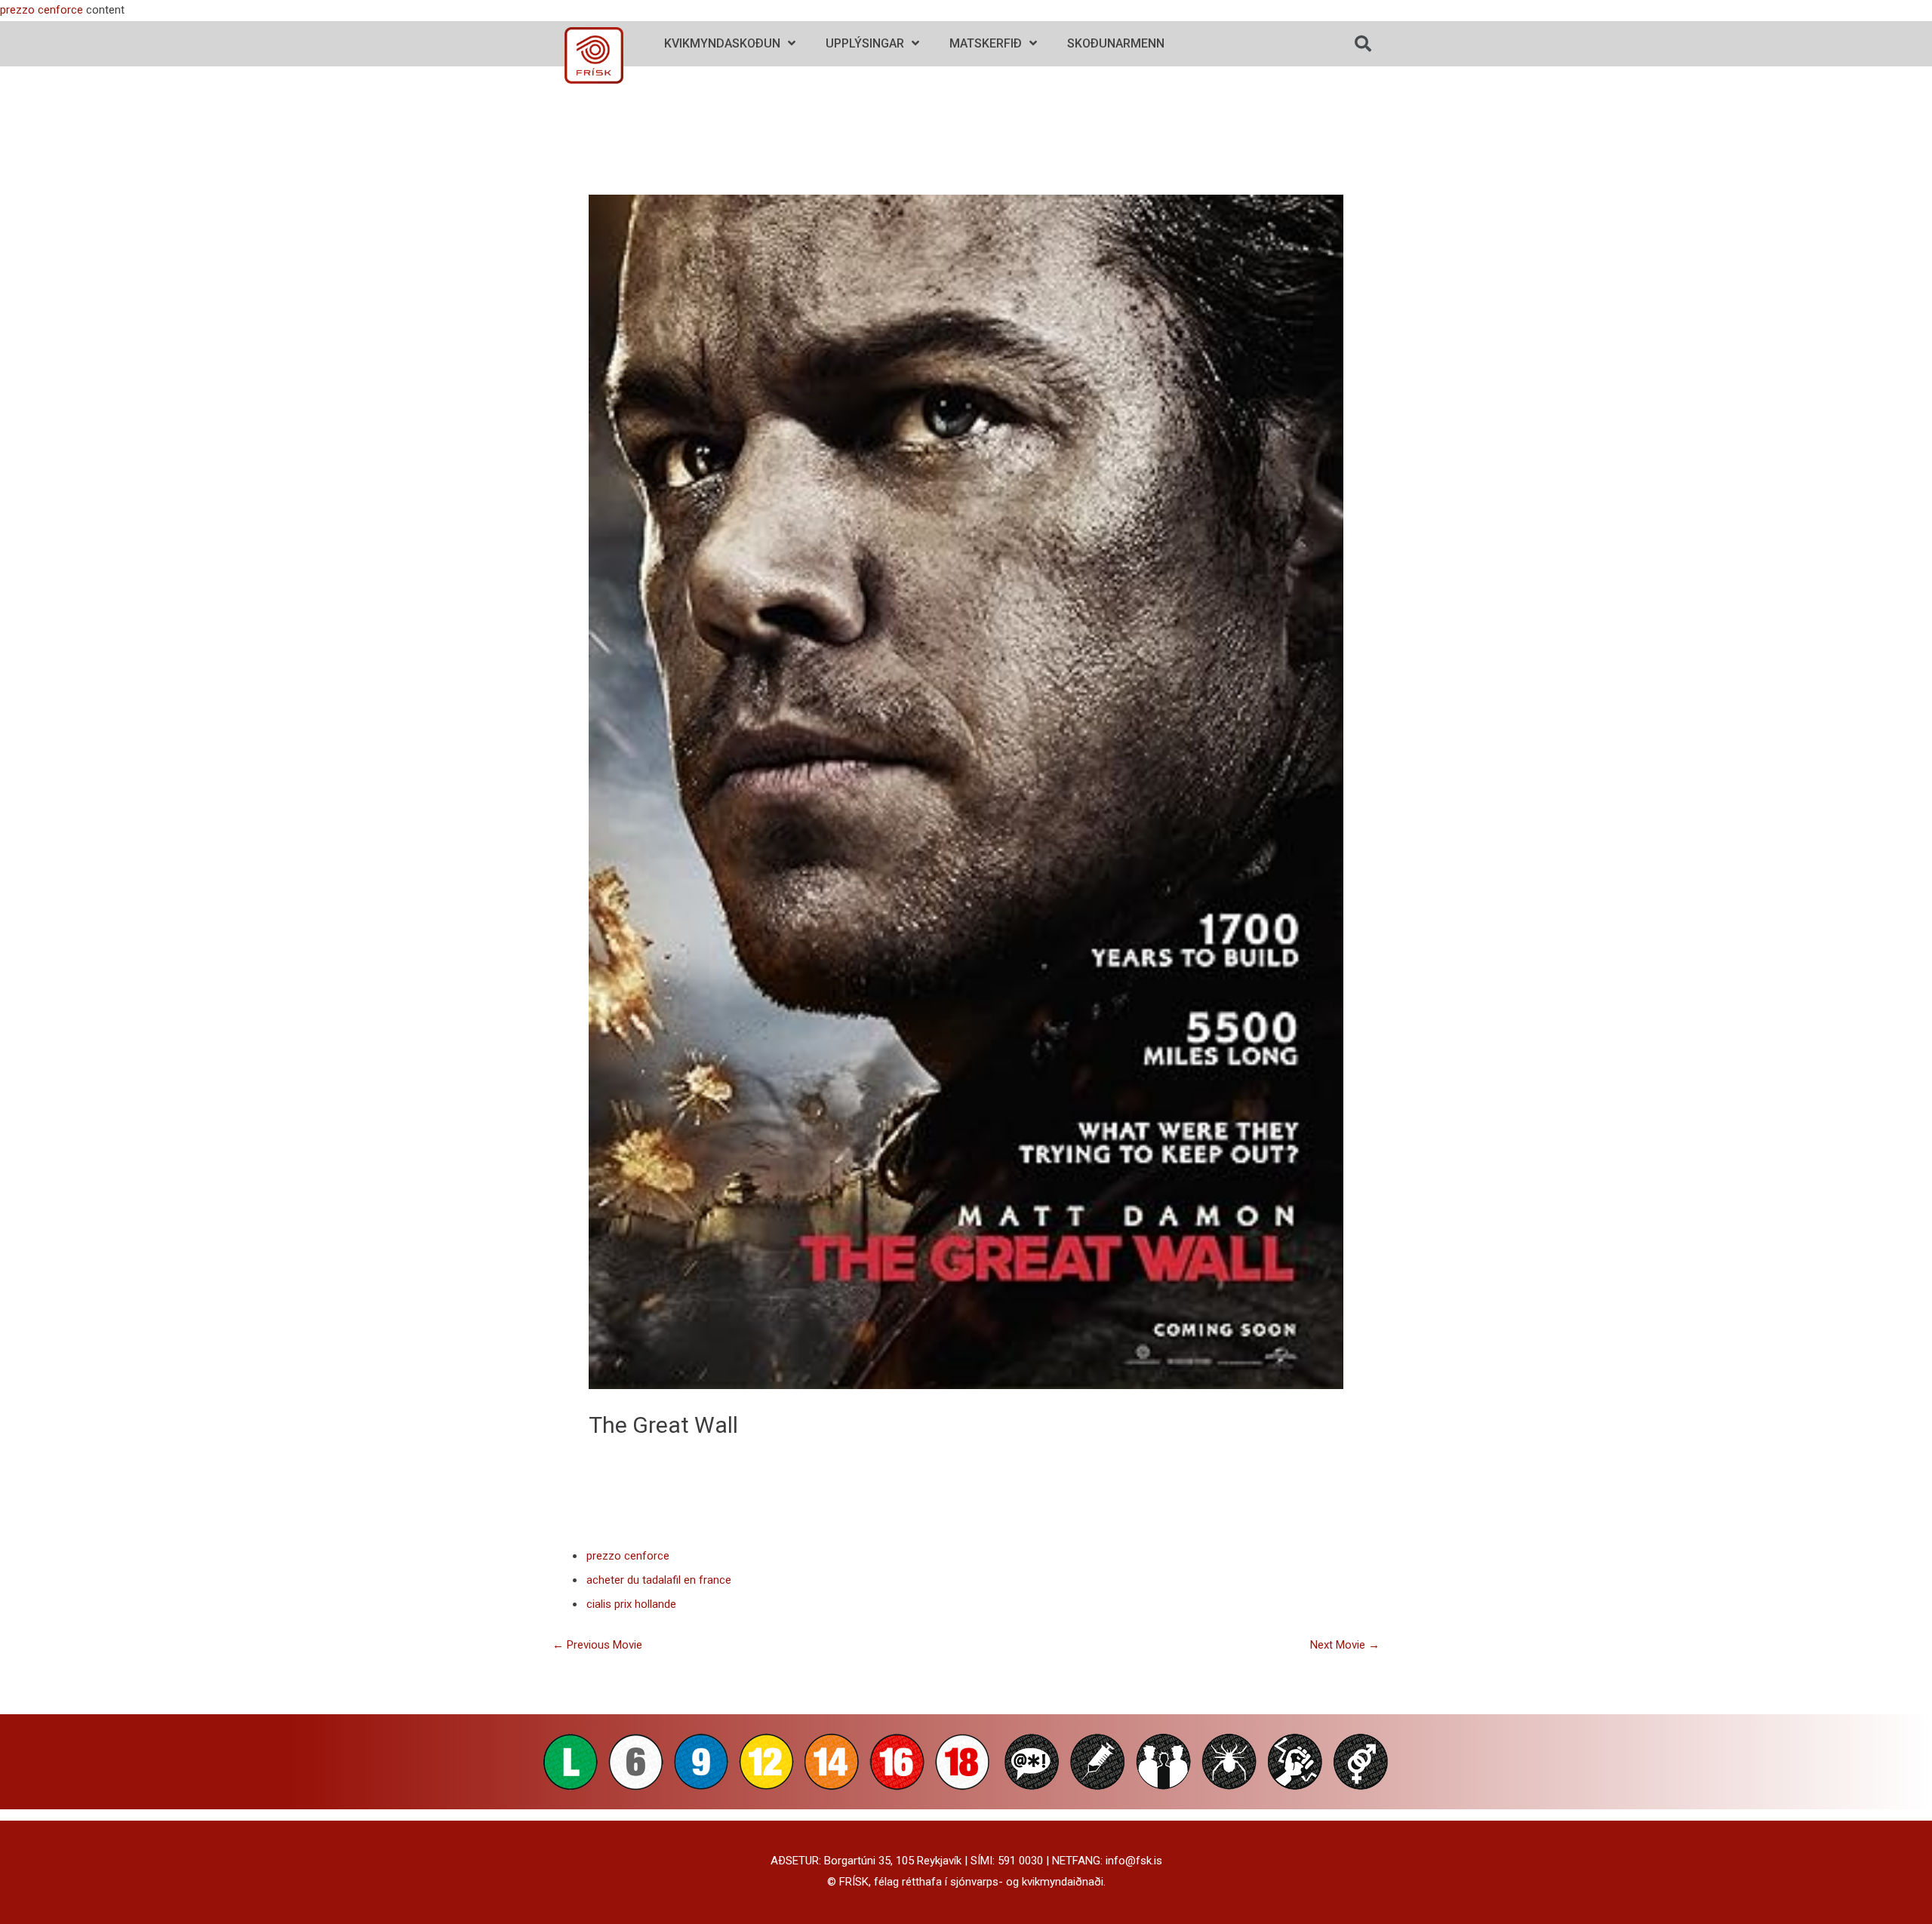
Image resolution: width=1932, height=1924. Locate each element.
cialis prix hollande (631, 1604)
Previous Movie (597, 1645)
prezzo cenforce (42, 10)
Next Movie (1345, 1645)
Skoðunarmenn (1116, 43)
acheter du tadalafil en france (659, 1580)
